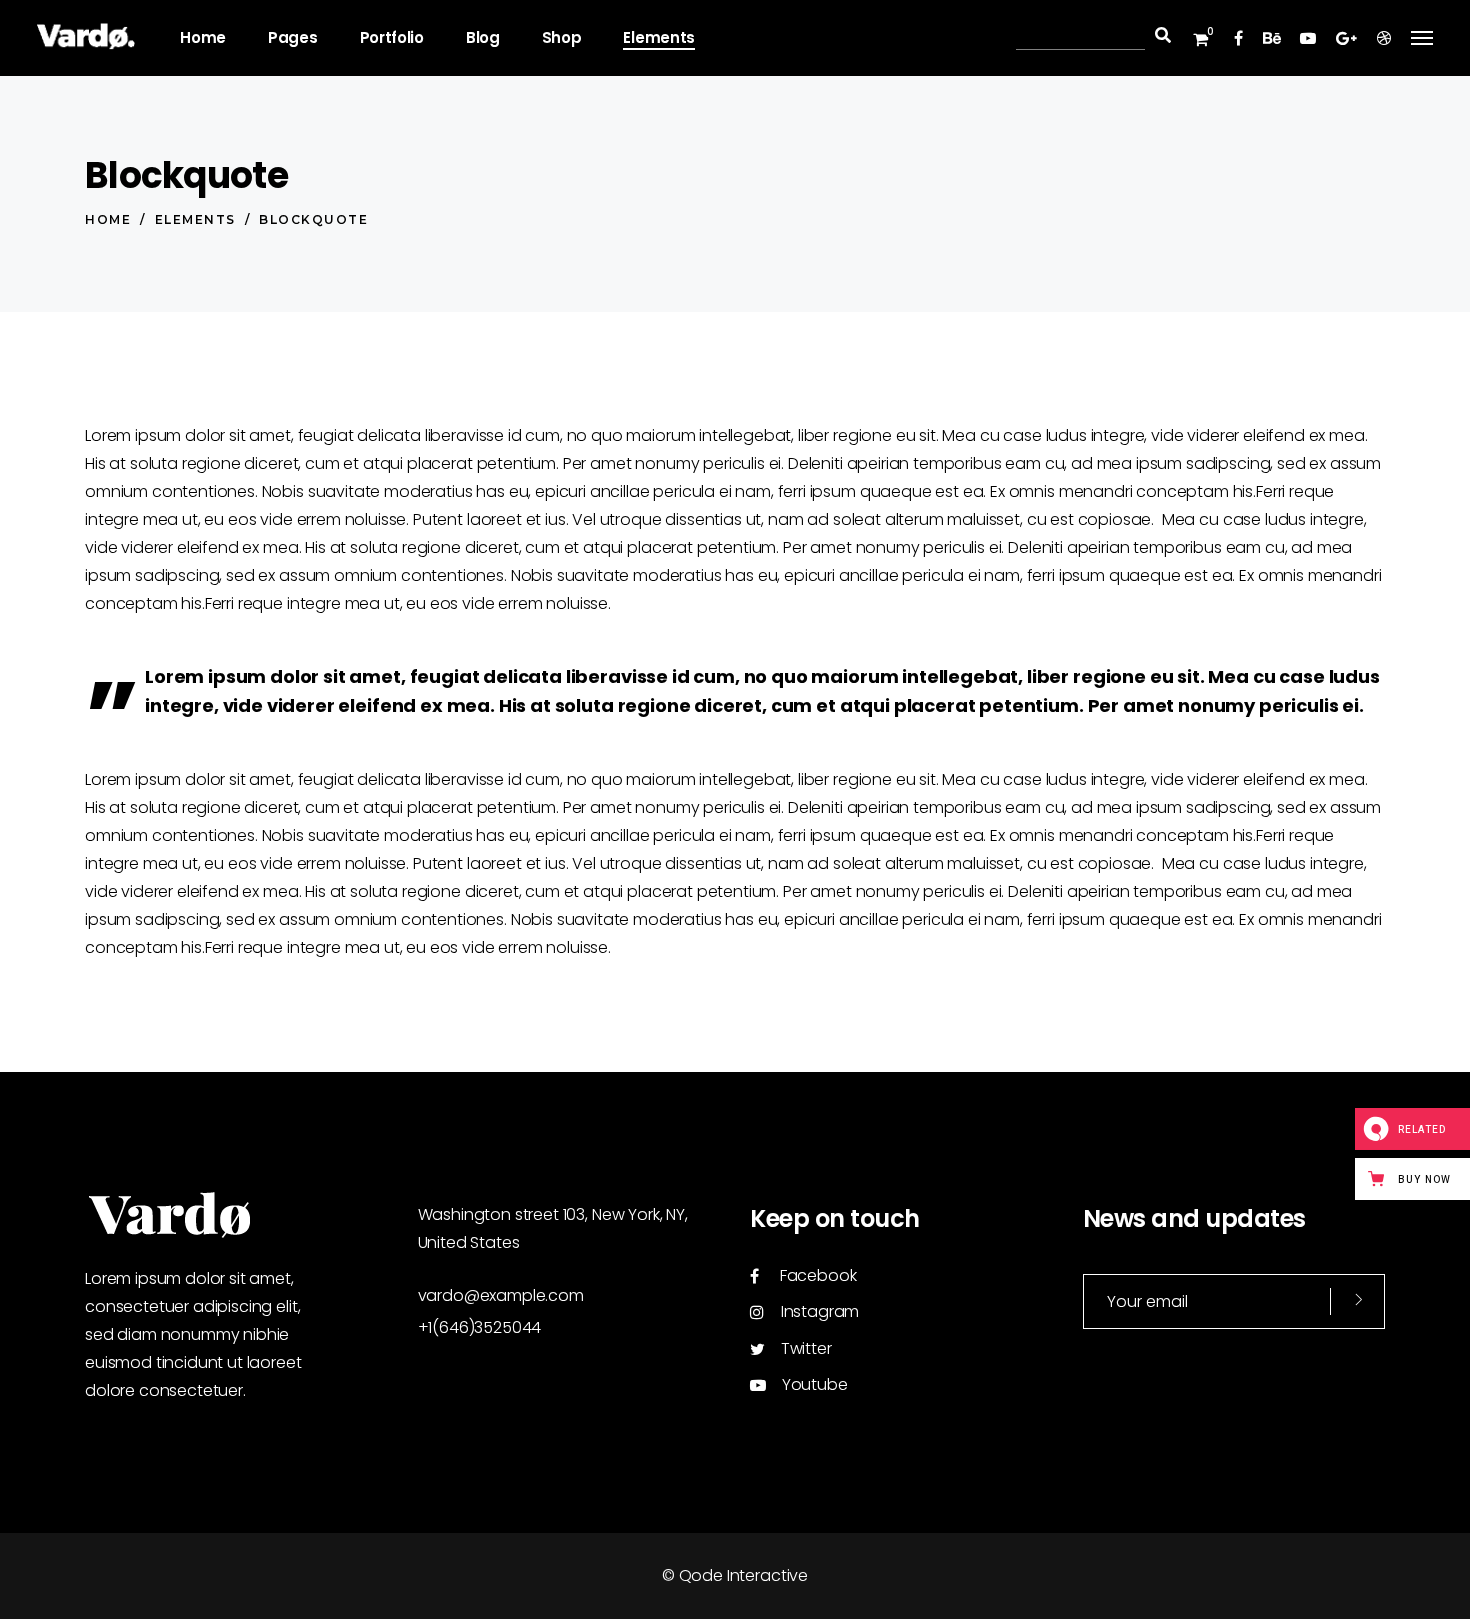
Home (108, 219)
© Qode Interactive (735, 1575)
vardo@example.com (501, 1295)
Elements (195, 219)
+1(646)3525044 (480, 1327)
